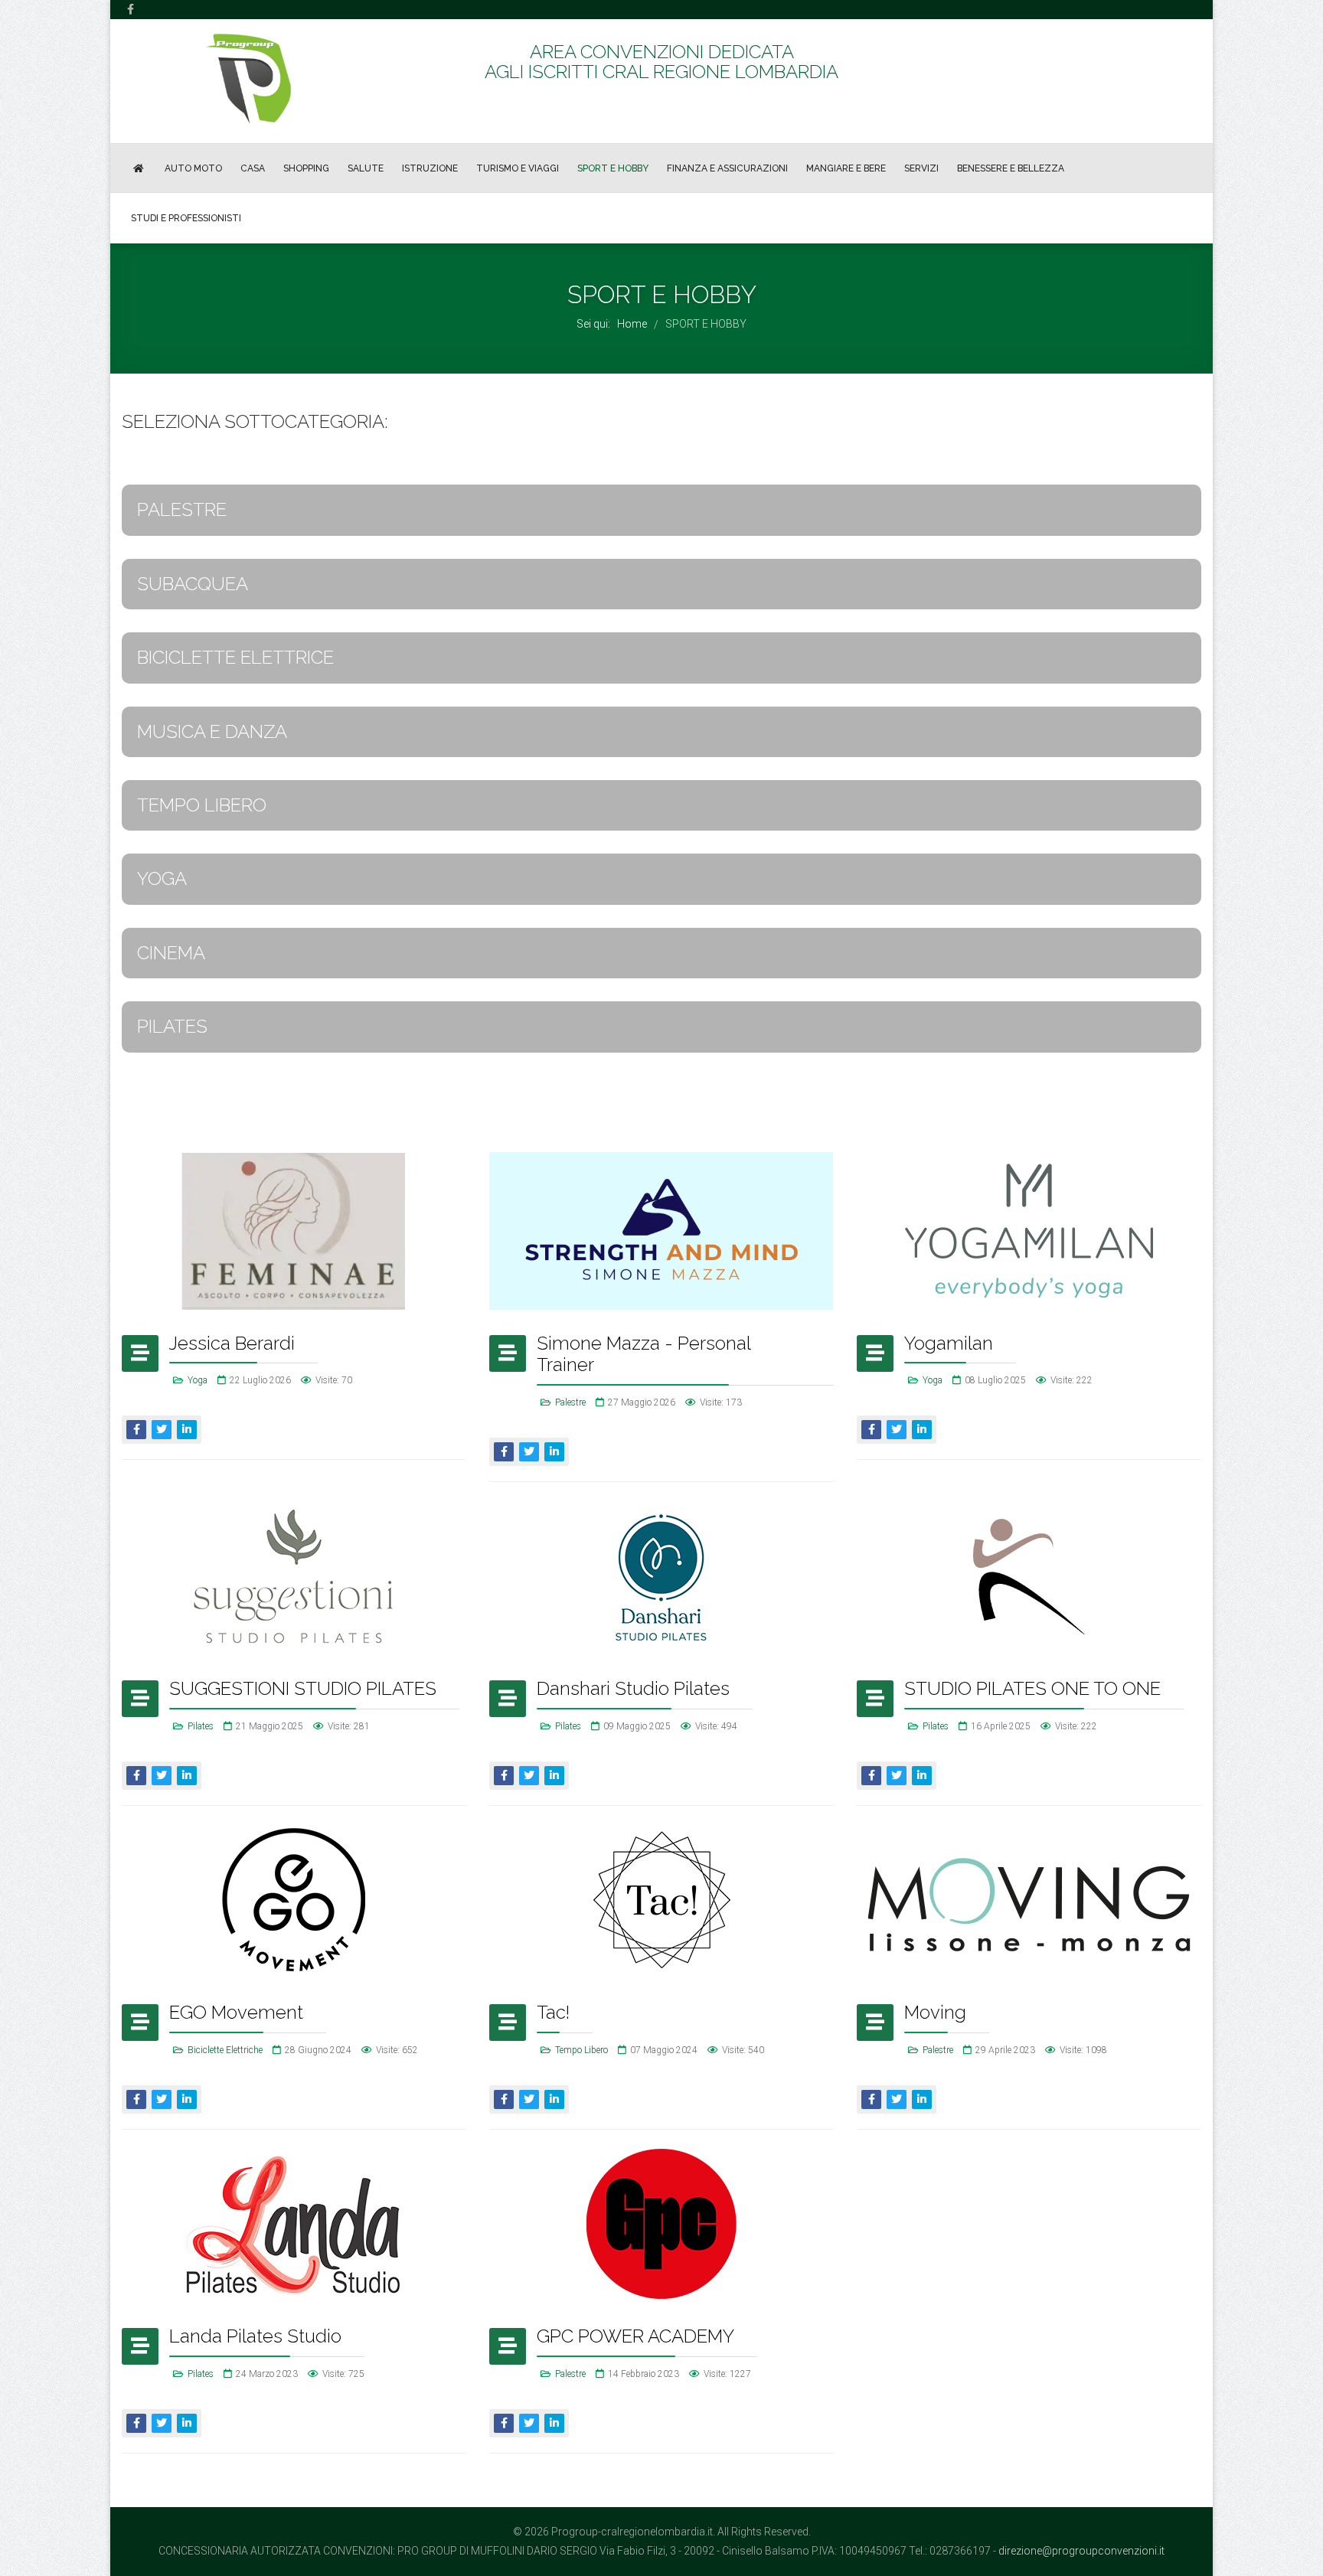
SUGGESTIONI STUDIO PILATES (303, 1688)
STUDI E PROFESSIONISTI (186, 218)
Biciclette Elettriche (225, 2050)
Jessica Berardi (232, 1343)
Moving (935, 2012)
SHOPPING (306, 168)
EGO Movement (236, 2012)
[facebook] (131, 9)
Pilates (201, 1726)
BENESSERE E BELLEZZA (1011, 168)
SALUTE (366, 168)
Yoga (198, 1380)
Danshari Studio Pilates (633, 1688)
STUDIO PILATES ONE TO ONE (1032, 1688)
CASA (253, 168)
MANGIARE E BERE (846, 168)
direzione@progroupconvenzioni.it (1081, 2551)
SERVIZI (921, 168)
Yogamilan (949, 1343)
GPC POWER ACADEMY (635, 2336)
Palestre (570, 1402)
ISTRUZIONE (430, 168)
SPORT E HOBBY (613, 168)
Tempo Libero (581, 2050)
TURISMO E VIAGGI (518, 168)
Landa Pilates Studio (255, 2336)
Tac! (553, 2012)
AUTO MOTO (193, 168)
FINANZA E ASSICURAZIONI (727, 168)
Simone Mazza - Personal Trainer (644, 1354)
